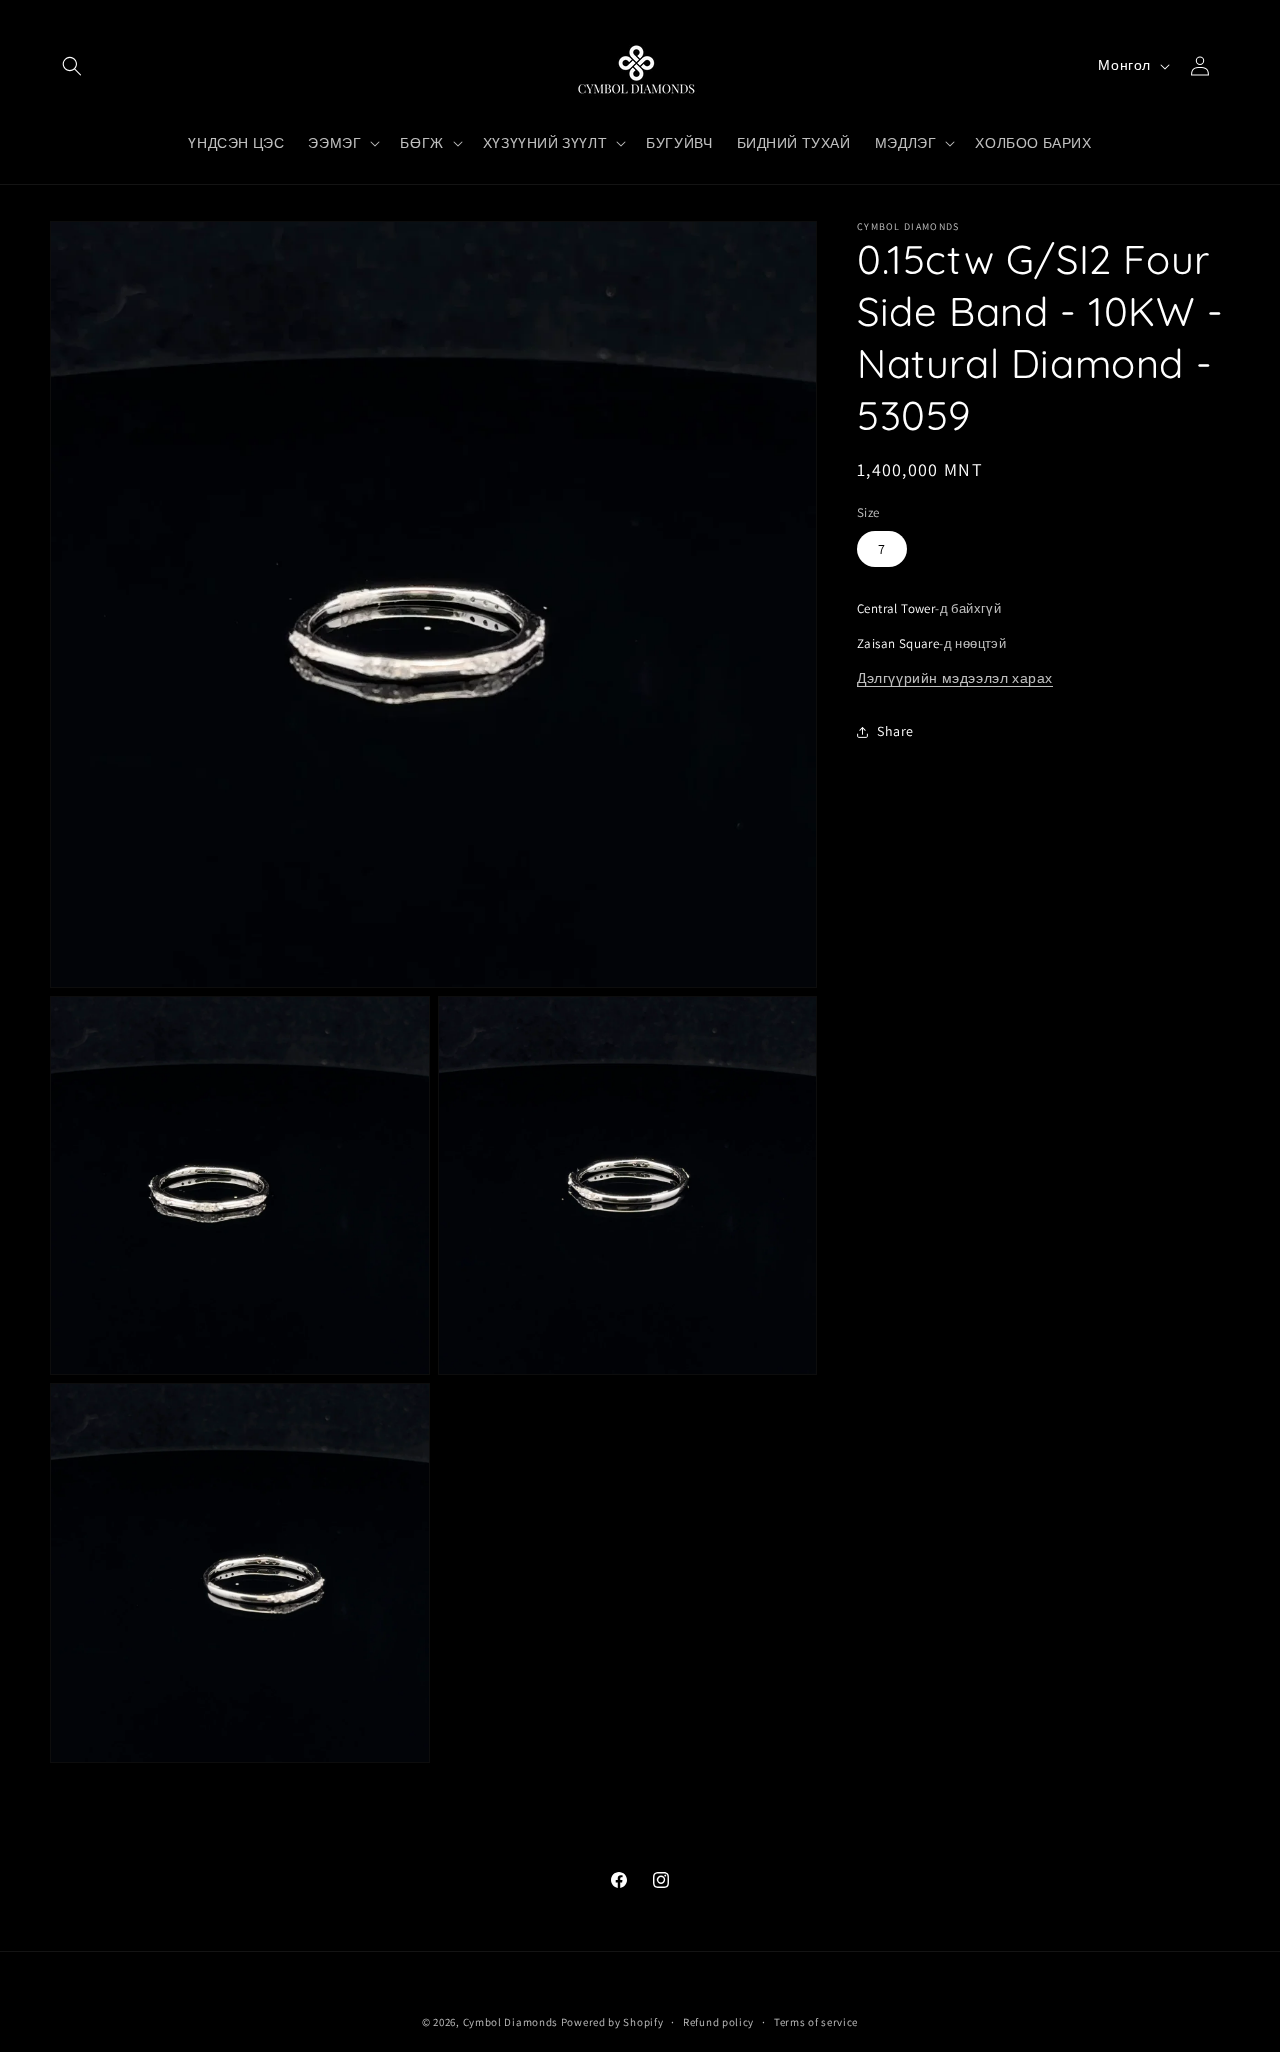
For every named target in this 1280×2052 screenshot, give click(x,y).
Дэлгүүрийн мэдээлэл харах (955, 678)
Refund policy (718, 2022)
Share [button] (895, 731)
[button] (72, 66)
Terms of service (816, 2022)
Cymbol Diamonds (511, 2022)
